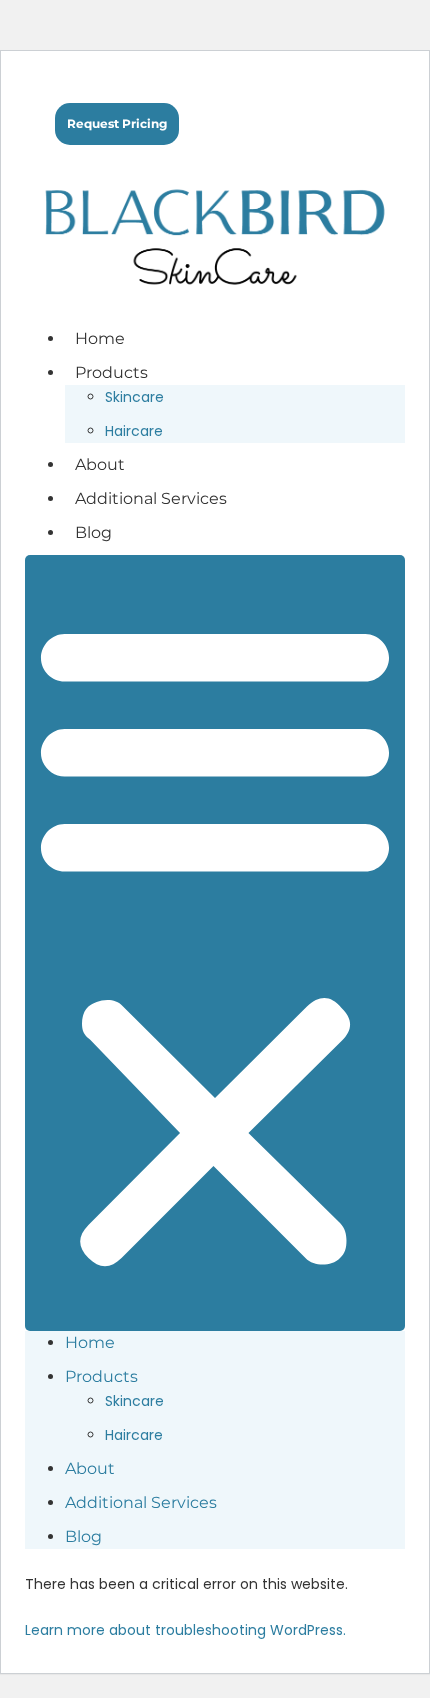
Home (100, 338)
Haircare (134, 431)
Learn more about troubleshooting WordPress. (185, 1630)
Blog (93, 532)
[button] (215, 943)
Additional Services (151, 498)
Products (111, 372)
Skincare (134, 397)
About (100, 464)
